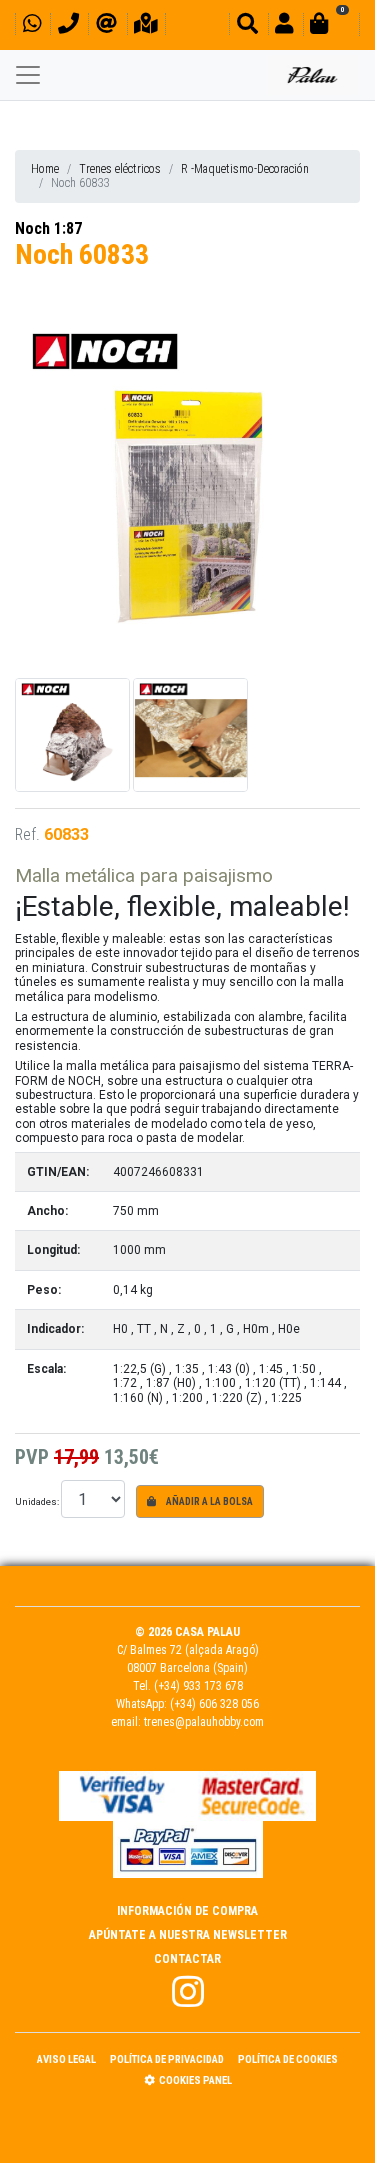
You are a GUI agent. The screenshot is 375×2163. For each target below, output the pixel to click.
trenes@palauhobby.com (204, 1722)
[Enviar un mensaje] (106, 26)
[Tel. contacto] (68, 26)
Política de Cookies (288, 2059)
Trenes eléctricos (120, 169)
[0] (331, 26)
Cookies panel (195, 2080)
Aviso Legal (66, 2059)
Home (45, 169)
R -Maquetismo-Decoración (245, 169)
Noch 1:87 (48, 228)
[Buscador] (247, 26)
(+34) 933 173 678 (198, 1686)
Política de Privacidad (167, 2059)
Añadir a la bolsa (208, 1501)
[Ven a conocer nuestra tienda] (146, 26)
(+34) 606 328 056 (214, 1704)
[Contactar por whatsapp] (32, 26)
